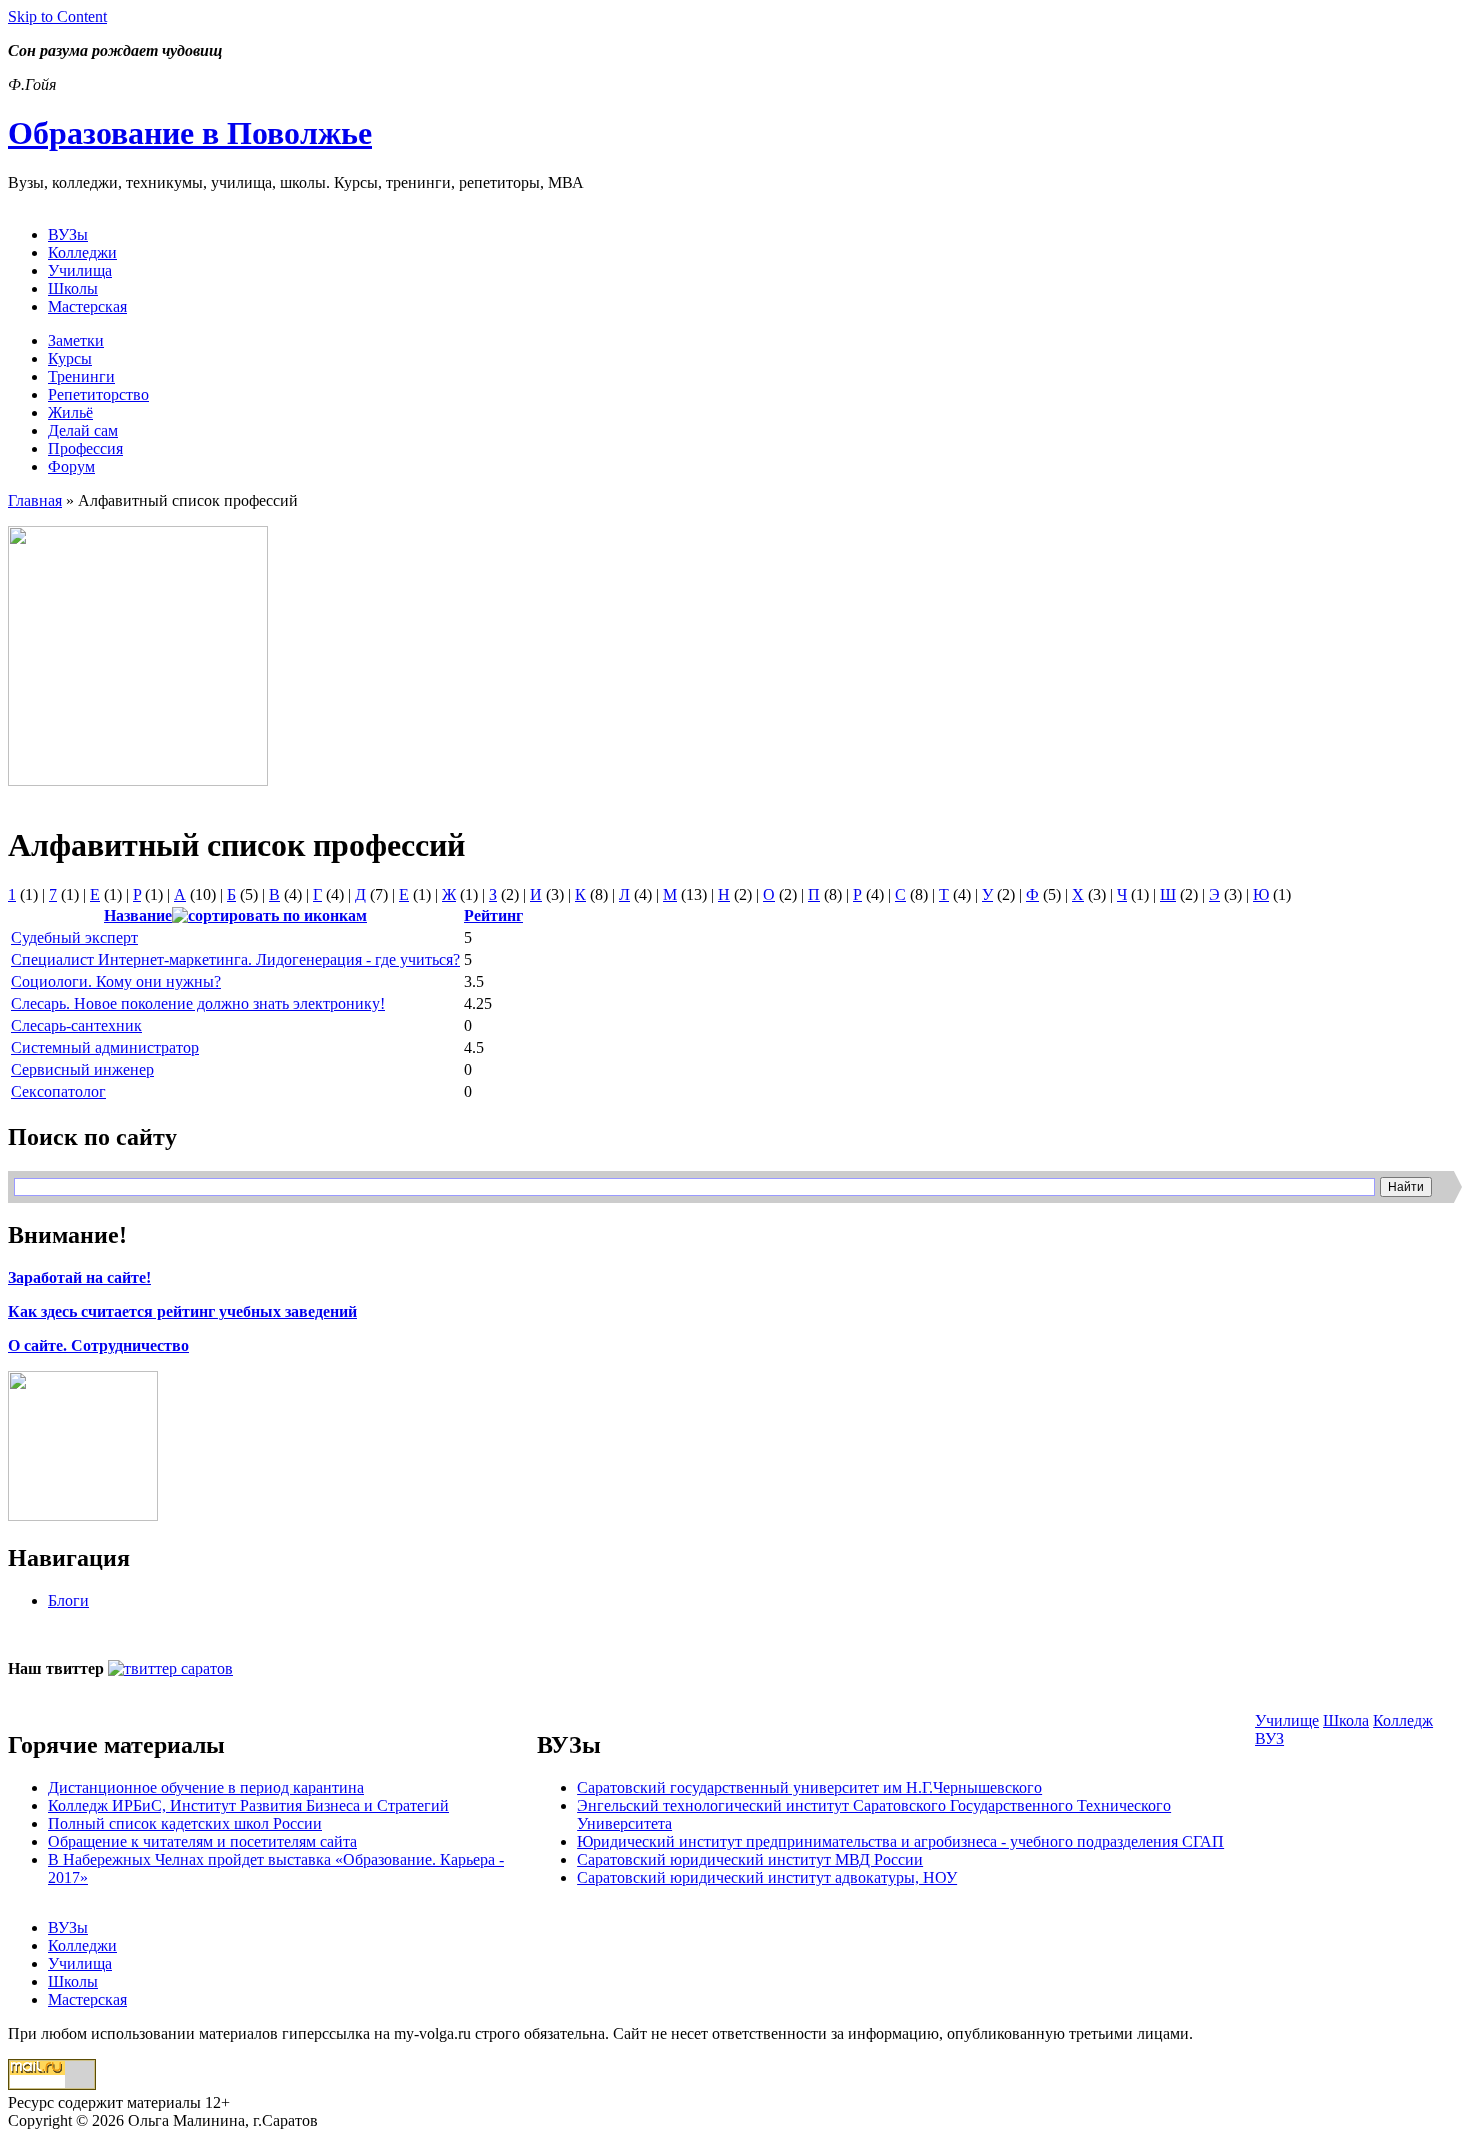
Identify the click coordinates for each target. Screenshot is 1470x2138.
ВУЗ (1269, 1738)
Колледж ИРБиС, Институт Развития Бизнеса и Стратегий (248, 1805)
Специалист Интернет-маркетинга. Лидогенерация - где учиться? (235, 959)
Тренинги (81, 376)
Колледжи (82, 252)
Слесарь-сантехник (76, 1025)
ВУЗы (68, 234)
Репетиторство (98, 394)
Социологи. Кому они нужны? (116, 981)
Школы (73, 288)
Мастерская (87, 306)
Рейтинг (493, 915)
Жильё (70, 412)
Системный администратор (105, 1047)
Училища (80, 270)
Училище (1287, 1720)
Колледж (1403, 1720)
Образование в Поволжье (190, 133)
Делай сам (83, 430)
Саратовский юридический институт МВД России (750, 1859)
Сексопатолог (58, 1091)
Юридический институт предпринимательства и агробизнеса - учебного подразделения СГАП (900, 1841)
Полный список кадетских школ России (185, 1823)
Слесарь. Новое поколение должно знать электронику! (198, 1003)
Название (138, 915)
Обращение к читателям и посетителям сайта (202, 1841)
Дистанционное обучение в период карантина (206, 1787)
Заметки (76, 340)
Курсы (70, 358)
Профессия (85, 448)
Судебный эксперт (74, 937)
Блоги (68, 1600)
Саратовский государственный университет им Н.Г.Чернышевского (809, 1787)
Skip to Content (57, 16)
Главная (35, 500)
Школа (1346, 1720)
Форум (71, 466)
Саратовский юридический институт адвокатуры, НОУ (767, 1877)
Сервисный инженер (82, 1069)
